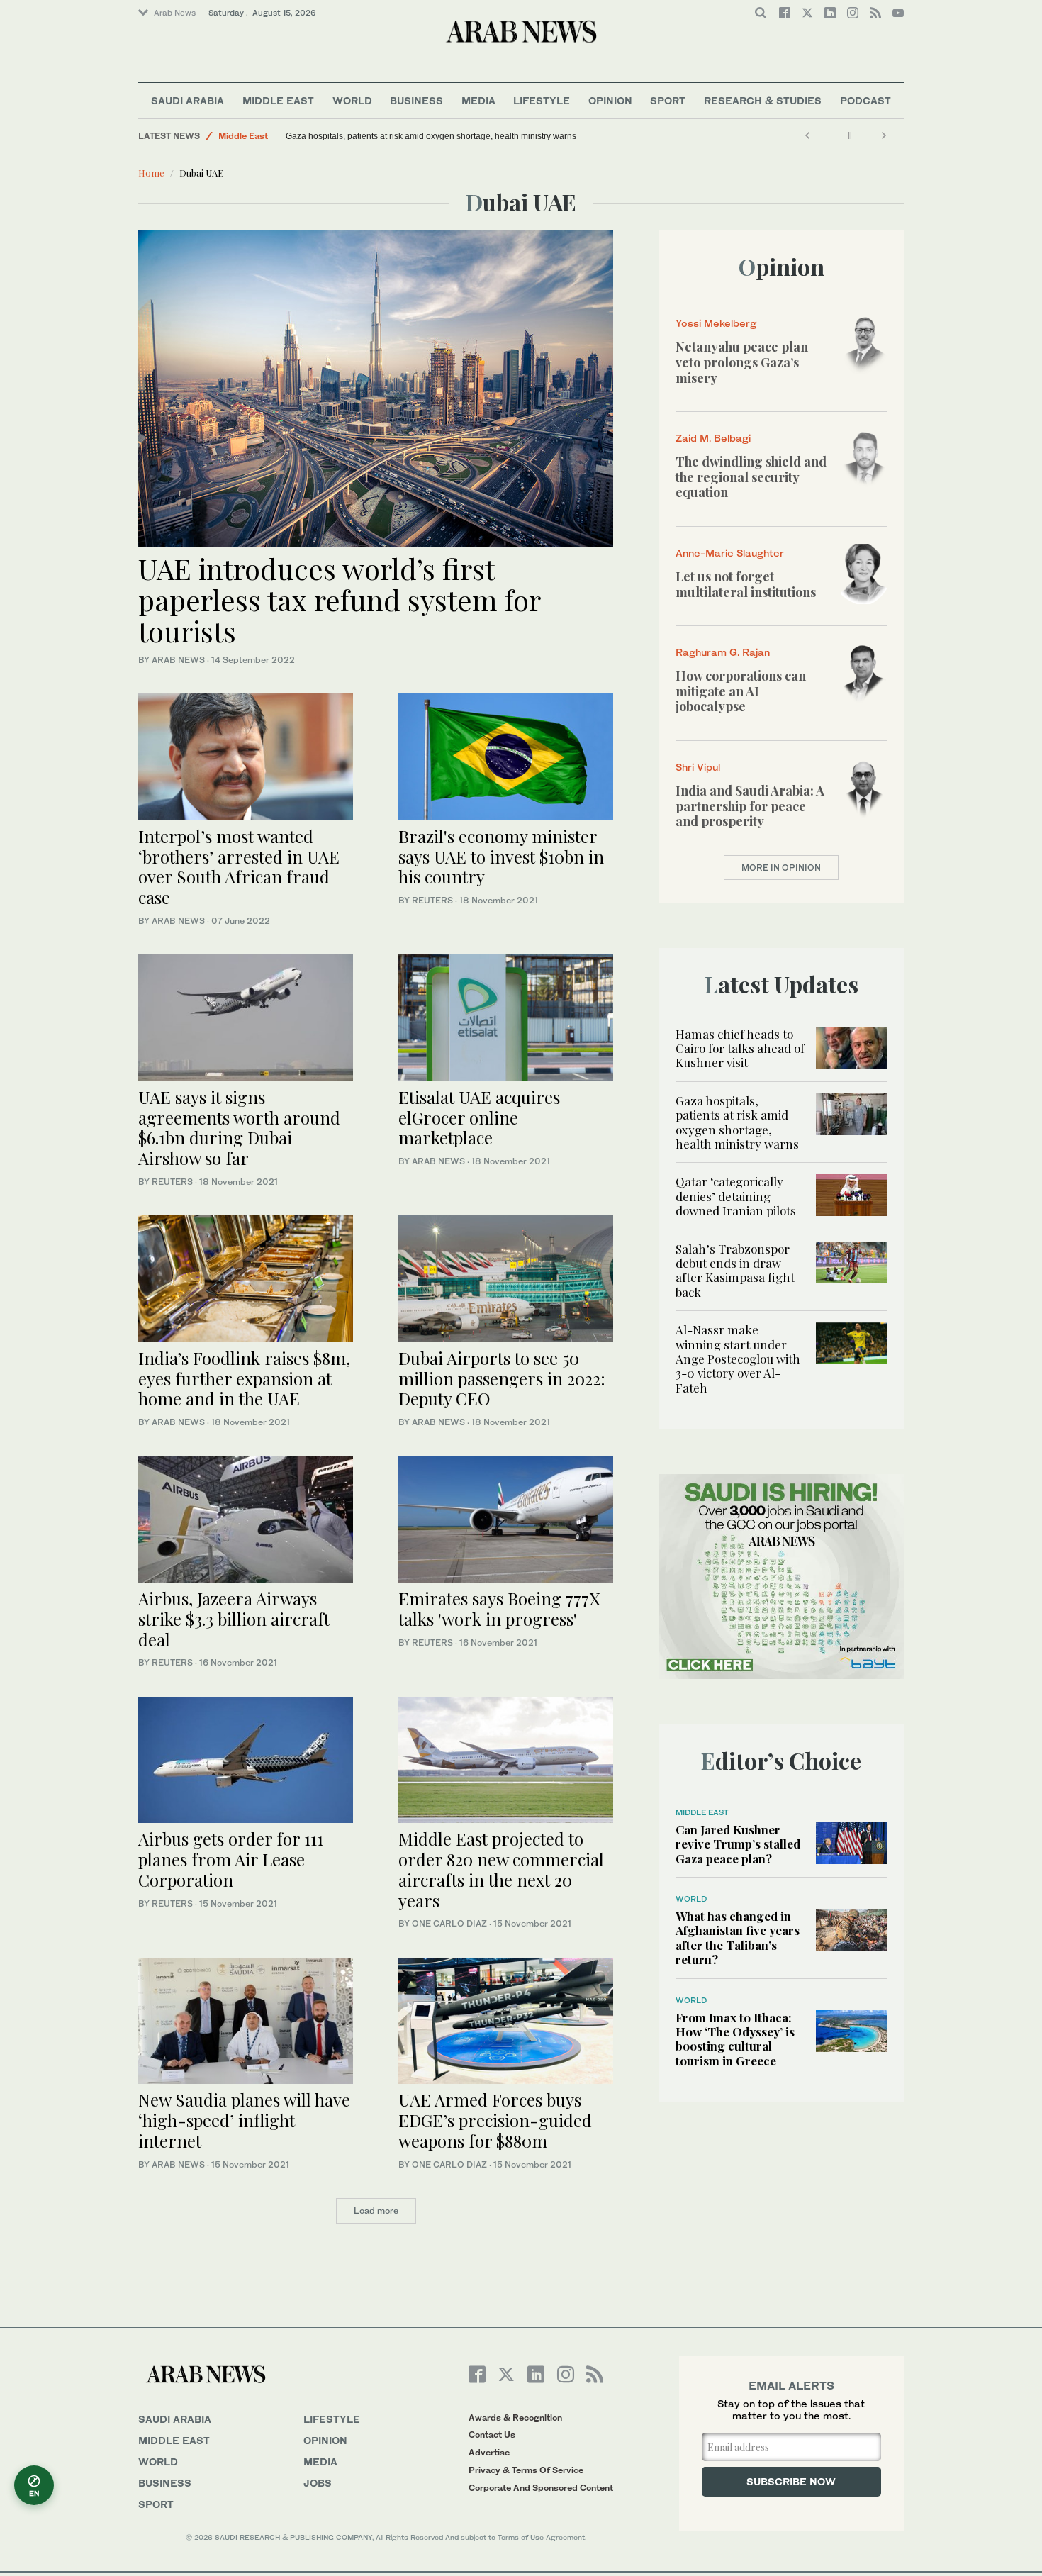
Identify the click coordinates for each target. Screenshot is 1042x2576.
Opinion (610, 100)
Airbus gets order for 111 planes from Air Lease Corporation (231, 1859)
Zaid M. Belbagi (713, 438)
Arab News (175, 13)
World (352, 100)
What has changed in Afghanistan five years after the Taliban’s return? (738, 1937)
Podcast (865, 100)
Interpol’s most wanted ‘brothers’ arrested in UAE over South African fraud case (239, 866)
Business (416, 100)
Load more (376, 2210)
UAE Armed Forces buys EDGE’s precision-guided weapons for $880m (495, 2120)
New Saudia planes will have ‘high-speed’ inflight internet (244, 2120)
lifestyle (332, 2419)
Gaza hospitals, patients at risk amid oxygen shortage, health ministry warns (431, 136)
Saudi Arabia (187, 100)
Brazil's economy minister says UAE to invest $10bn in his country (501, 857)
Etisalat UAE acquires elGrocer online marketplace (479, 1117)
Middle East (278, 100)
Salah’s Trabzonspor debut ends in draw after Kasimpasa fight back (735, 1270)
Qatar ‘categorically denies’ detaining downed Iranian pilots (736, 1196)
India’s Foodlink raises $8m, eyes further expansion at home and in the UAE (244, 1378)
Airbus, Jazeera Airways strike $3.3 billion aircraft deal (234, 1619)
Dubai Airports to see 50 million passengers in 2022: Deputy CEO (502, 1378)
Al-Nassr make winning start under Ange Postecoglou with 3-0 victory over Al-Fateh (738, 1359)
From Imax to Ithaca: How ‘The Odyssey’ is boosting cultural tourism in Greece (735, 2039)
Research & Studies (763, 100)
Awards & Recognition (515, 2418)
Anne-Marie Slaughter (730, 553)
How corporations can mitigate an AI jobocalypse (741, 691)
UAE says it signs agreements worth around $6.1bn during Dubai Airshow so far (239, 1127)
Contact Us (492, 2435)
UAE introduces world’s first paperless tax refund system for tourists (339, 600)
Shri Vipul (698, 767)
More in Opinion (781, 868)
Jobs (318, 2483)
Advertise (489, 2452)
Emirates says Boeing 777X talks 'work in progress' (499, 1608)
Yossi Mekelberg (716, 323)
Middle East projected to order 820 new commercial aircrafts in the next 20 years (501, 1869)
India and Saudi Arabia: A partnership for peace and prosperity (750, 806)
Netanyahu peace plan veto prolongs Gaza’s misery (742, 362)
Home (151, 173)
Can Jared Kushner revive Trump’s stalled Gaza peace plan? (738, 1844)
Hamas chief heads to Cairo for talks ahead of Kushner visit (740, 1048)
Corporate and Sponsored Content (541, 2488)
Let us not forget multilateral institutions (746, 584)
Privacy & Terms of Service (526, 2470)
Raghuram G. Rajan (723, 652)
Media (478, 100)
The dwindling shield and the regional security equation (751, 477)
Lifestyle (542, 100)
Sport (668, 100)
